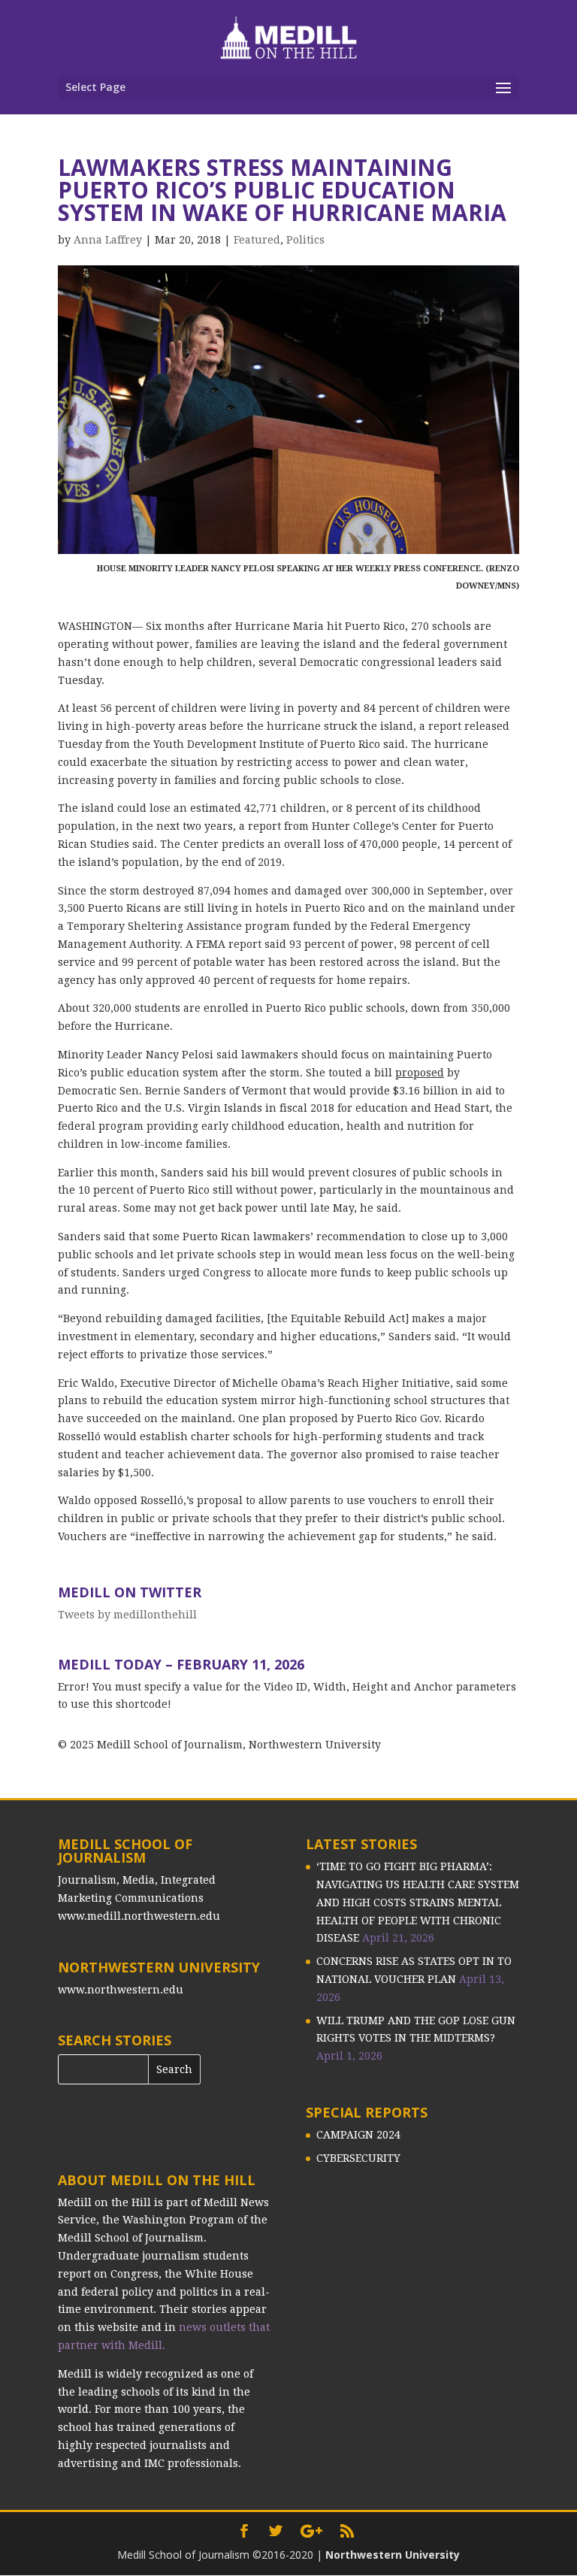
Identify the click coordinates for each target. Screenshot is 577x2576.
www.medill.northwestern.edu (139, 1916)
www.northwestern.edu (121, 1990)
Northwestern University (393, 2555)
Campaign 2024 (358, 2135)
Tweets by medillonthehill (127, 1615)
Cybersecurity (358, 2158)
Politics (305, 240)
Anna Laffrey (108, 240)
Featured (257, 240)
